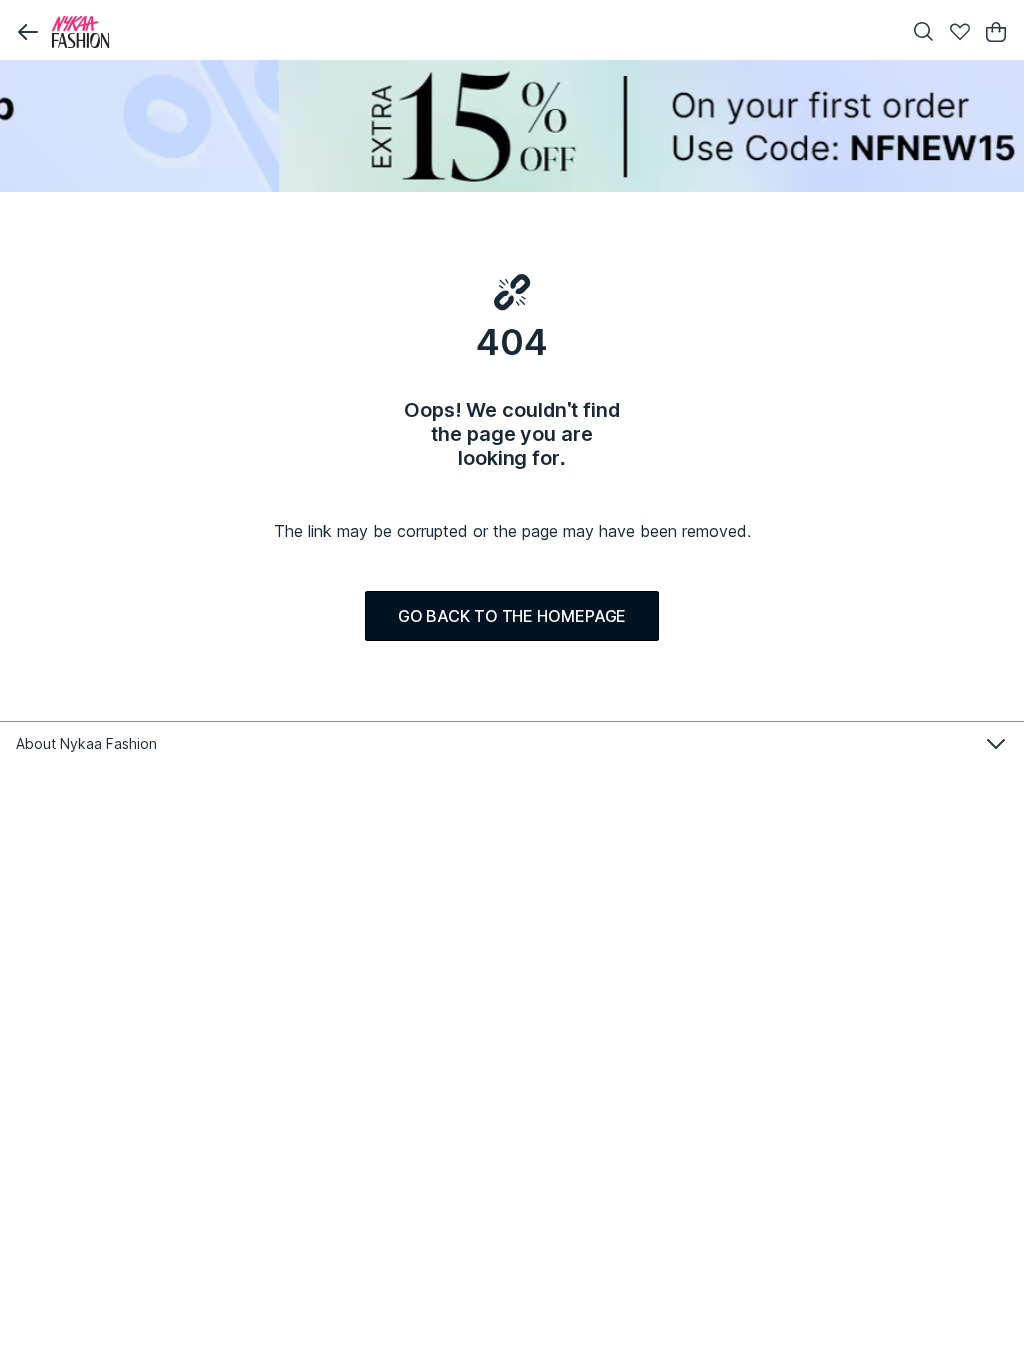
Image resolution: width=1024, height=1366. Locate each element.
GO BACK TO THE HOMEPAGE (512, 616)
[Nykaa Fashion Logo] (472, 32)
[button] (28, 32)
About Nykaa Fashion (86, 743)
